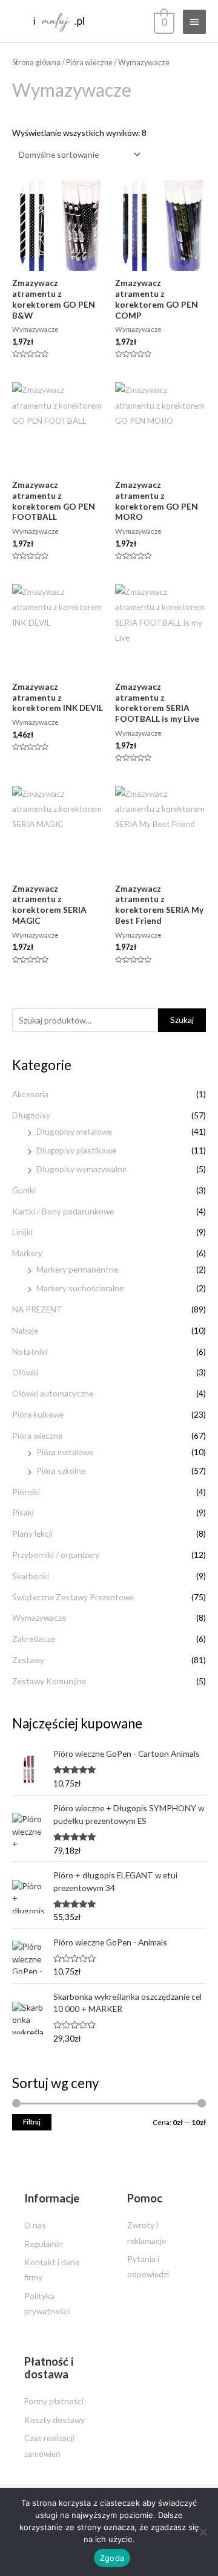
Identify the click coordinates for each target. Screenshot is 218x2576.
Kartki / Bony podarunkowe (63, 1211)
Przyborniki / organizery (56, 1555)
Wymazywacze (39, 1617)
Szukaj (182, 1020)
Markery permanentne (77, 1269)
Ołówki (25, 1372)
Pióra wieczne (37, 1436)
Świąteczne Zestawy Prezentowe (73, 1597)
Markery (27, 1253)
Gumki (24, 1190)
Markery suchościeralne (80, 1288)
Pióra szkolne (61, 1471)
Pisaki (23, 1512)
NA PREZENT (37, 1309)
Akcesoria (30, 1094)
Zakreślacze (34, 1639)
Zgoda (112, 2558)
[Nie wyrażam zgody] (203, 2532)
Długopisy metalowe (74, 1131)
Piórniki (26, 1492)
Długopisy (31, 1115)
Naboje (25, 1330)
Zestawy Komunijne (49, 1681)
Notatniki (30, 1351)
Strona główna (36, 63)
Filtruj (32, 2122)
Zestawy (28, 1660)
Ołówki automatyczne (53, 1393)
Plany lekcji (32, 1533)
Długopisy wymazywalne (81, 1169)
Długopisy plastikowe (76, 1150)
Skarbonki (31, 1576)
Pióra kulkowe (38, 1414)
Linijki (22, 1232)
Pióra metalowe (65, 1452)
